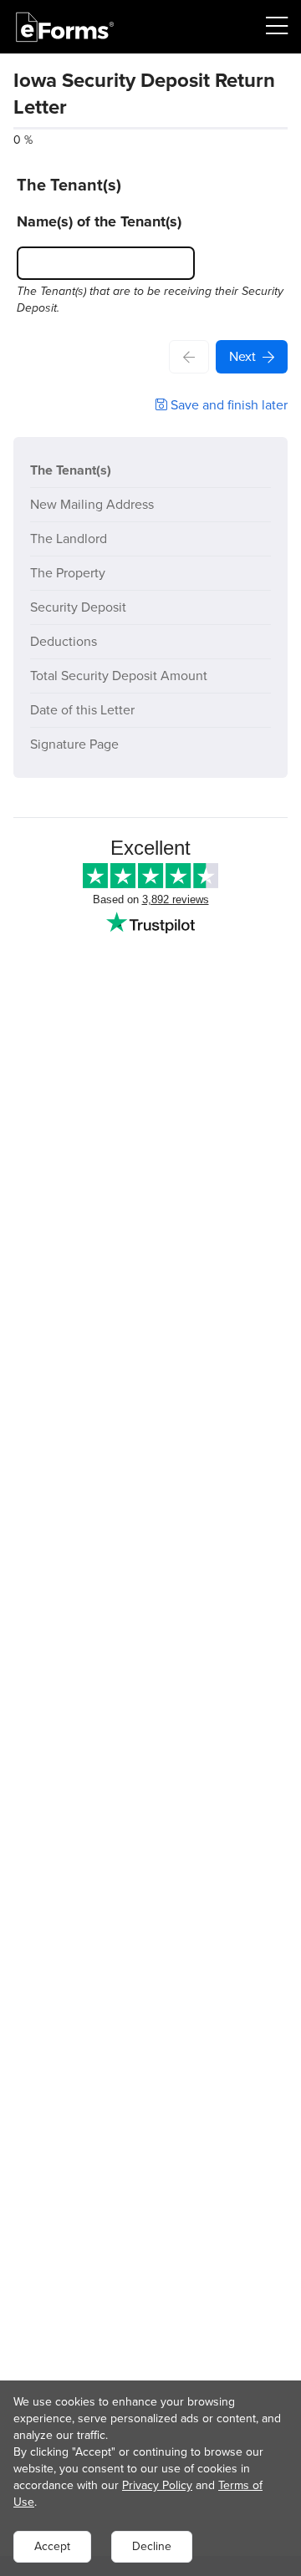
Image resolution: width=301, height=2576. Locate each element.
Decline (152, 2546)
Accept (52, 2546)
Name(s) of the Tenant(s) (99, 221)
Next (242, 356)
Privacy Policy (157, 2485)
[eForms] (65, 27)
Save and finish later (227, 405)
